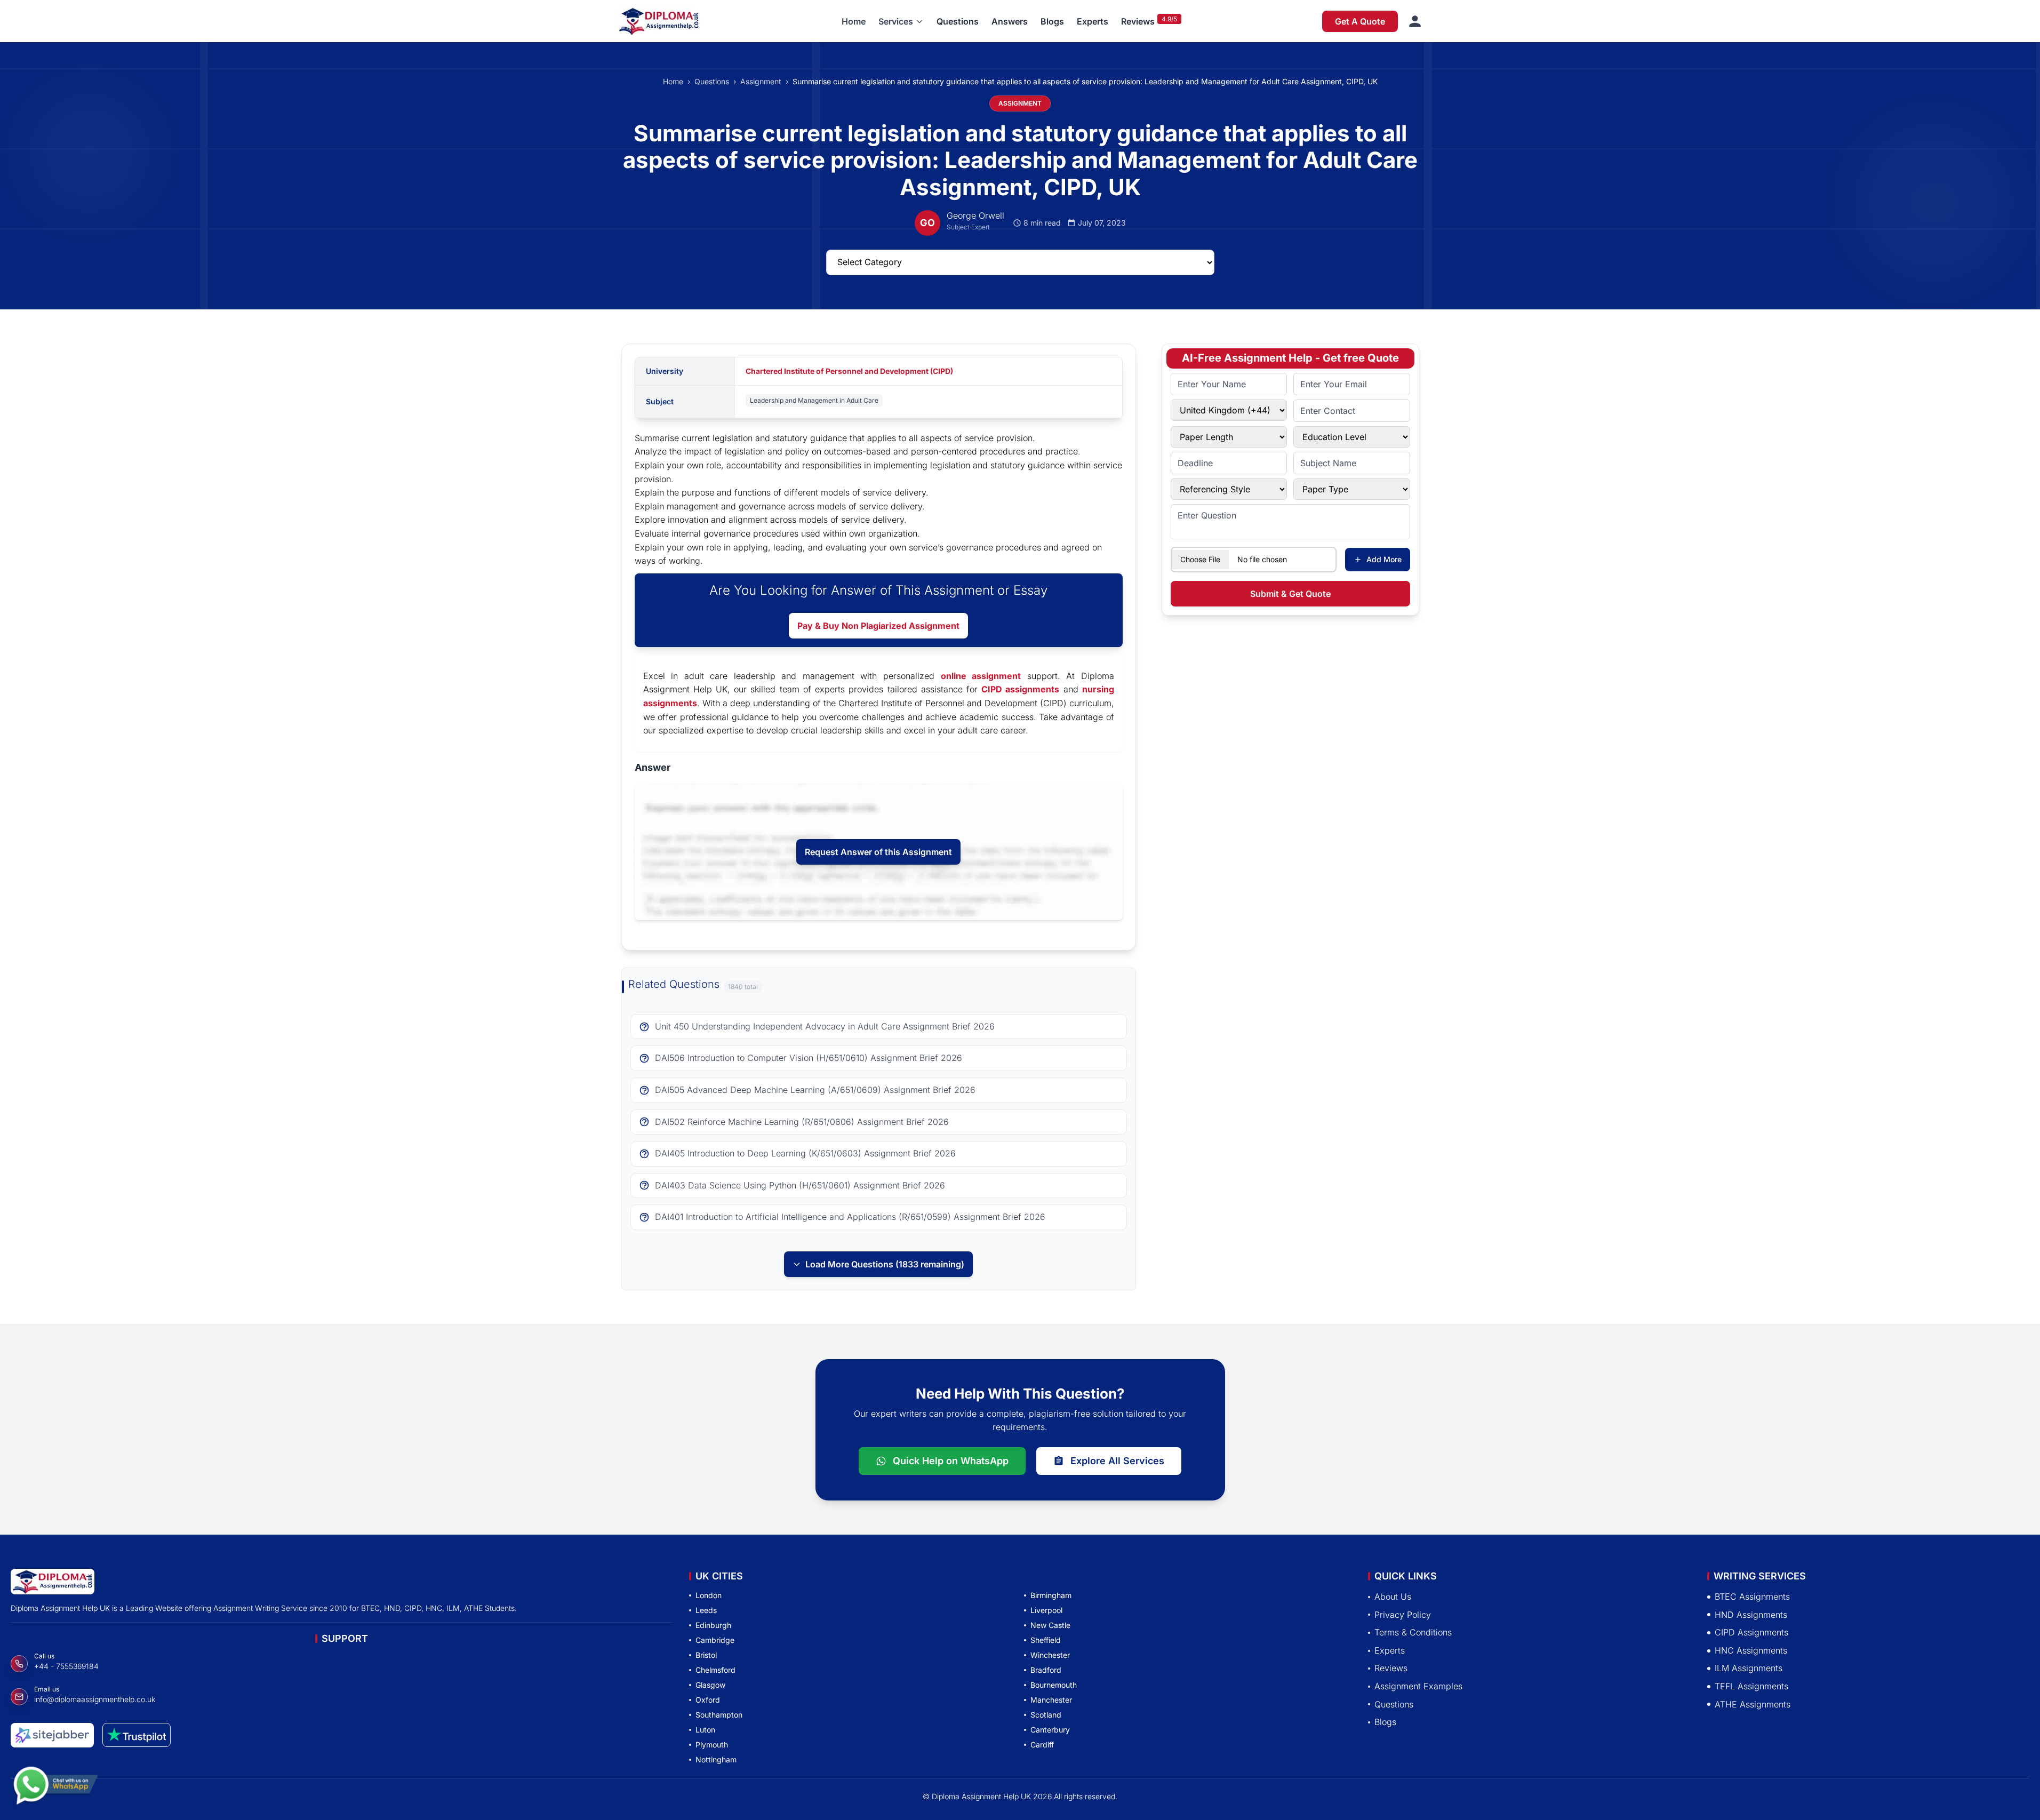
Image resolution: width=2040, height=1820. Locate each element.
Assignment (761, 81)
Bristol (706, 1655)
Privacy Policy (1403, 1614)
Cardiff (1042, 1745)
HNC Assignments (1751, 1650)
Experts (1093, 21)
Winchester (1050, 1655)
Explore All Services (1117, 1461)
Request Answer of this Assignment (878, 852)
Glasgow (710, 1685)
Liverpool (1046, 1610)
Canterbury (1050, 1730)
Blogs (1052, 21)
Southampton (719, 1715)
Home (854, 21)
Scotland (1046, 1715)
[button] (901, 21)
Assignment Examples (1418, 1686)
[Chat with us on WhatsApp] (55, 1790)
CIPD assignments (1020, 689)
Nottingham (716, 1759)
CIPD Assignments (1751, 1632)
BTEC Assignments (1752, 1597)
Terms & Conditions (1413, 1632)
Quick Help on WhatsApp (951, 1461)
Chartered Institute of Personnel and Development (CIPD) (849, 371)
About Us (1393, 1597)
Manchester (1051, 1700)
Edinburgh (713, 1625)
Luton (705, 1730)
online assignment (981, 676)
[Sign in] (1415, 21)
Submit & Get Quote (1290, 594)
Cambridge (715, 1640)
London (709, 1595)
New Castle (1050, 1625)
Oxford (708, 1700)
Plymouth (712, 1745)
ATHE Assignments (1753, 1704)
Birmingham (1051, 1595)
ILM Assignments (1749, 1668)
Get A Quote (1360, 21)
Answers (1010, 21)
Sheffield (1046, 1640)
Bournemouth (1054, 1685)
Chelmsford (715, 1670)
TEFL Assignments (1751, 1686)
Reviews (1138, 21)
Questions (958, 21)
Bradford (1046, 1670)
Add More (1384, 559)
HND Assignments (1751, 1614)
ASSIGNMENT (1020, 103)
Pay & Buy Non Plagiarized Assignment (878, 626)
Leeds (706, 1610)
